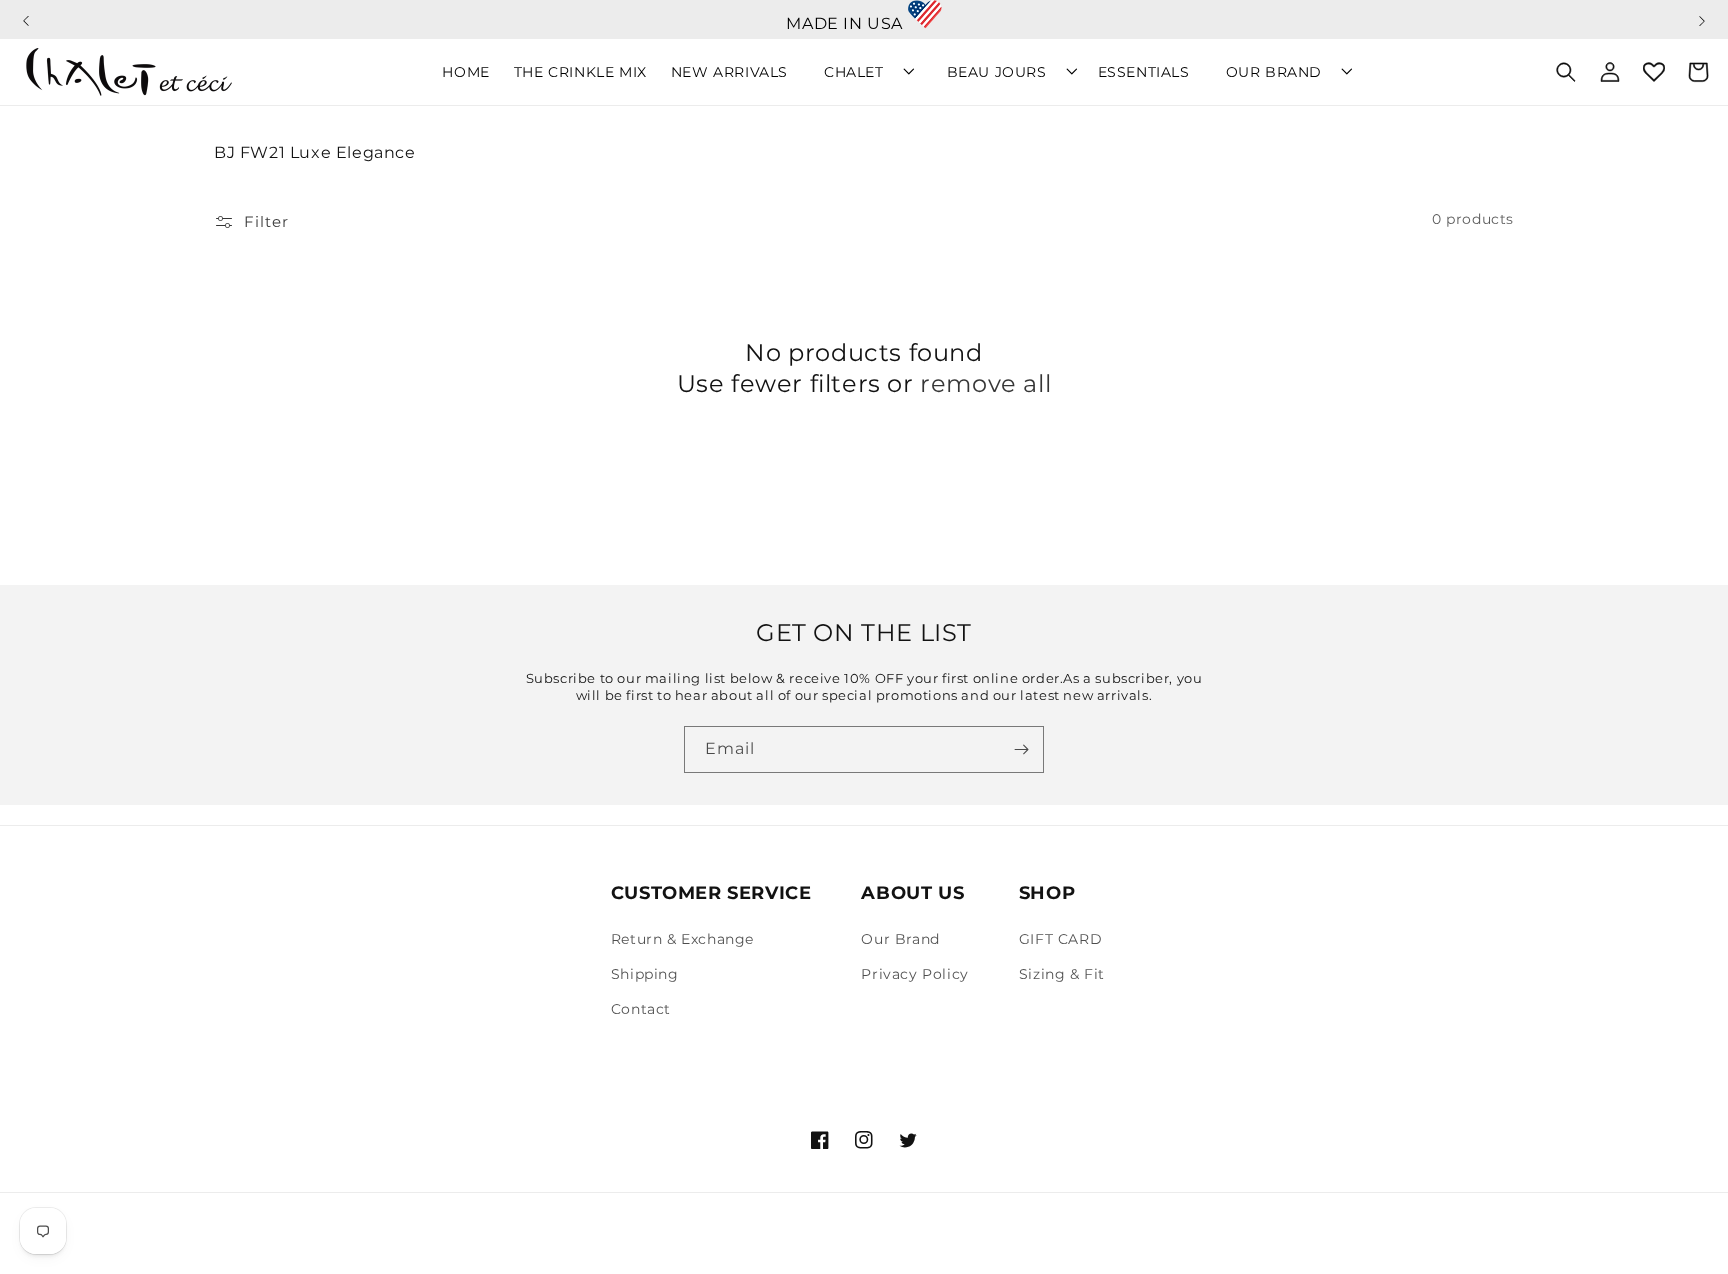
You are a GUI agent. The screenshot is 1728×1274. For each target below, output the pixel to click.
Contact (641, 1009)
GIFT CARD (1060, 939)
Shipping (645, 974)
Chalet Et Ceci (306, 1248)
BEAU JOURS (997, 72)
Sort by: (1192, 219)
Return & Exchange (682, 939)
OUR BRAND (1274, 72)
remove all (985, 383)
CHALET (854, 72)
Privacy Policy (914, 974)
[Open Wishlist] (1654, 72)
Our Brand (900, 939)
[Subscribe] (1021, 749)
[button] (26, 12)
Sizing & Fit (1062, 974)
